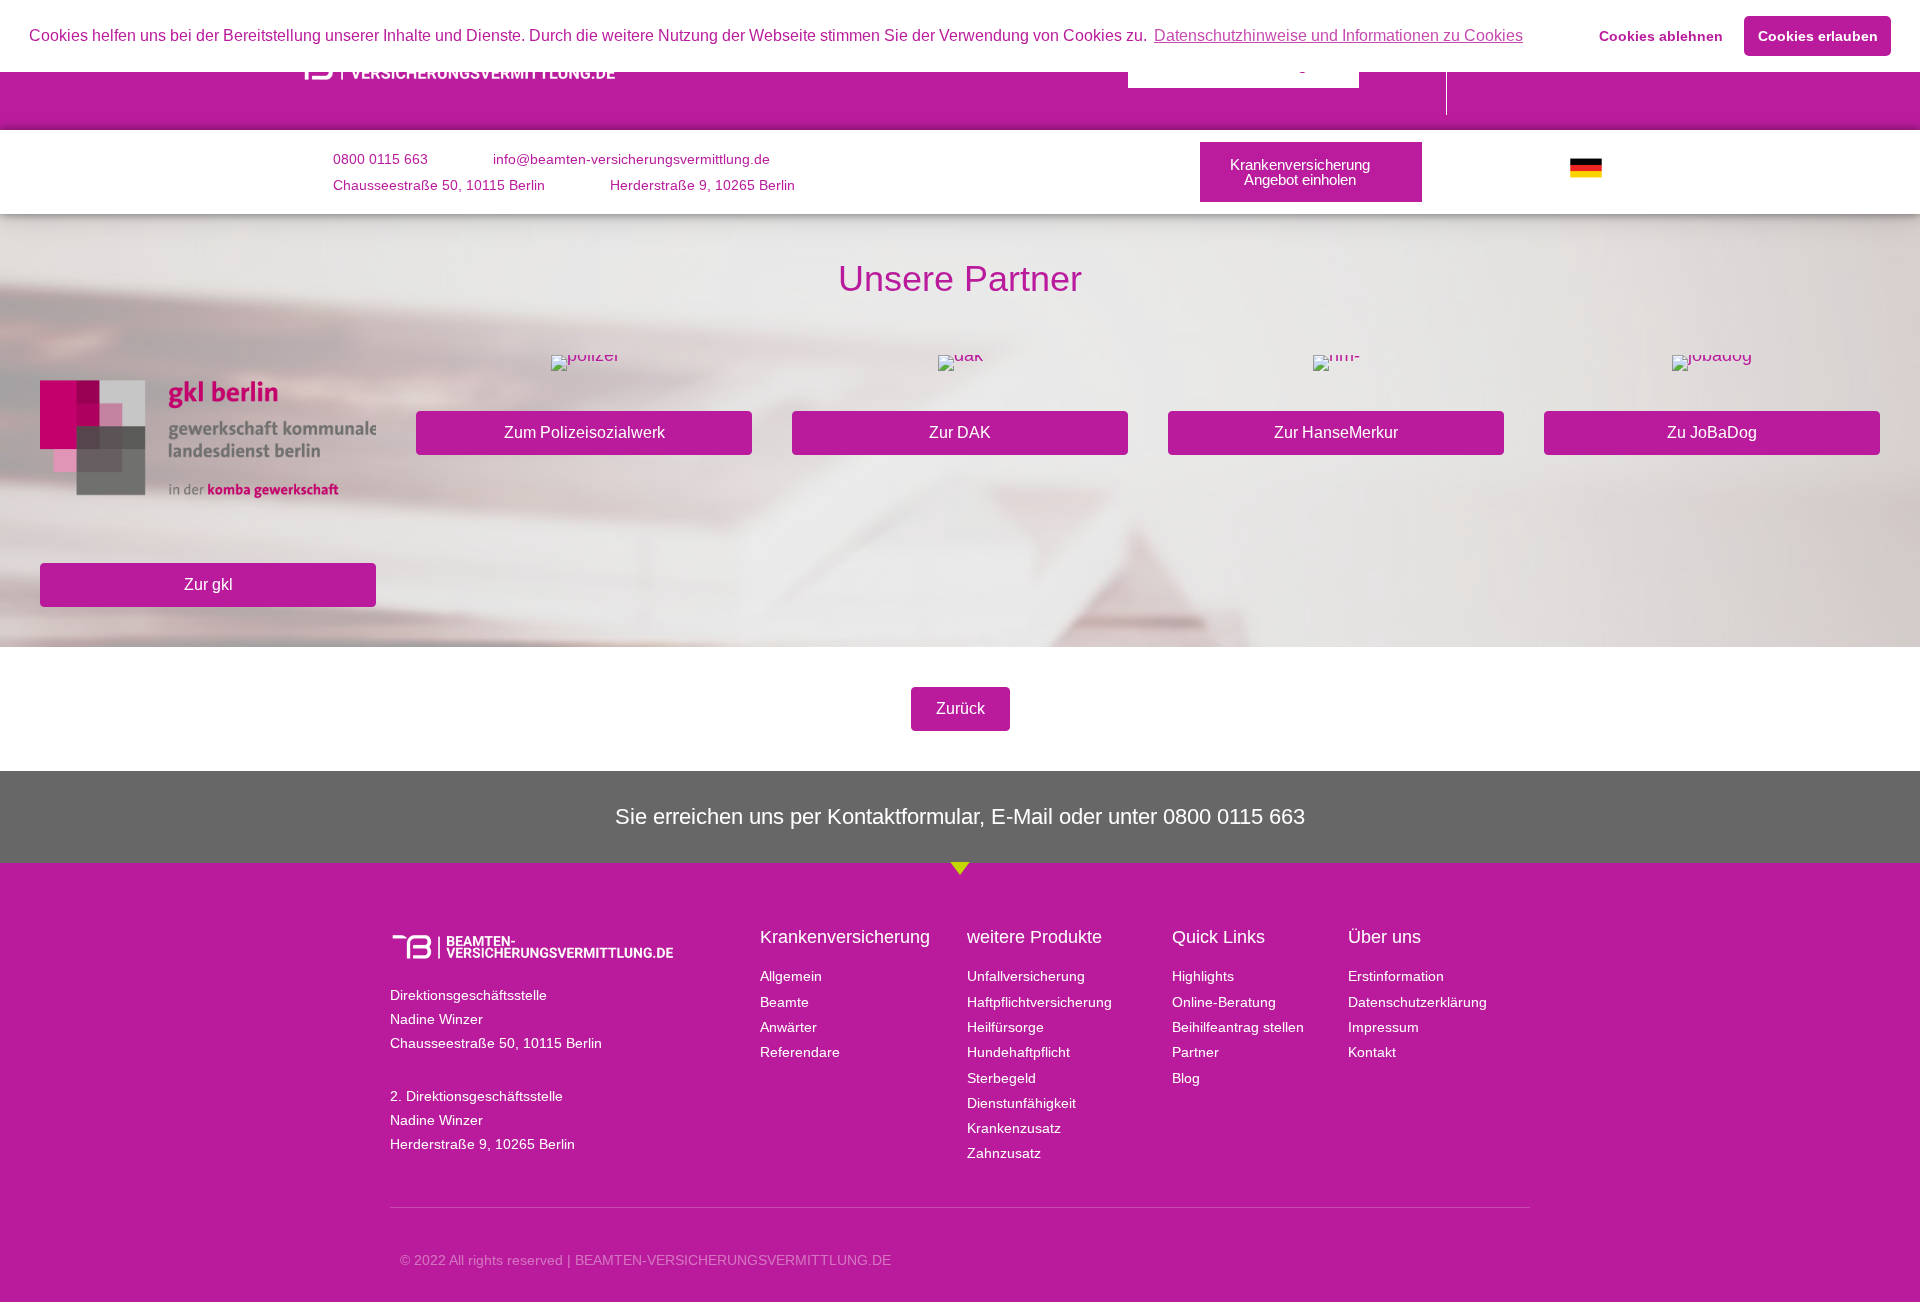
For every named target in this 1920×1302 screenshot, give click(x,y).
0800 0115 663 (1234, 816)
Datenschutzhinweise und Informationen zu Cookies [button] (1338, 35)
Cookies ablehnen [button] (1661, 36)
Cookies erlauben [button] (1818, 36)
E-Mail (1022, 816)
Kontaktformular (903, 816)
